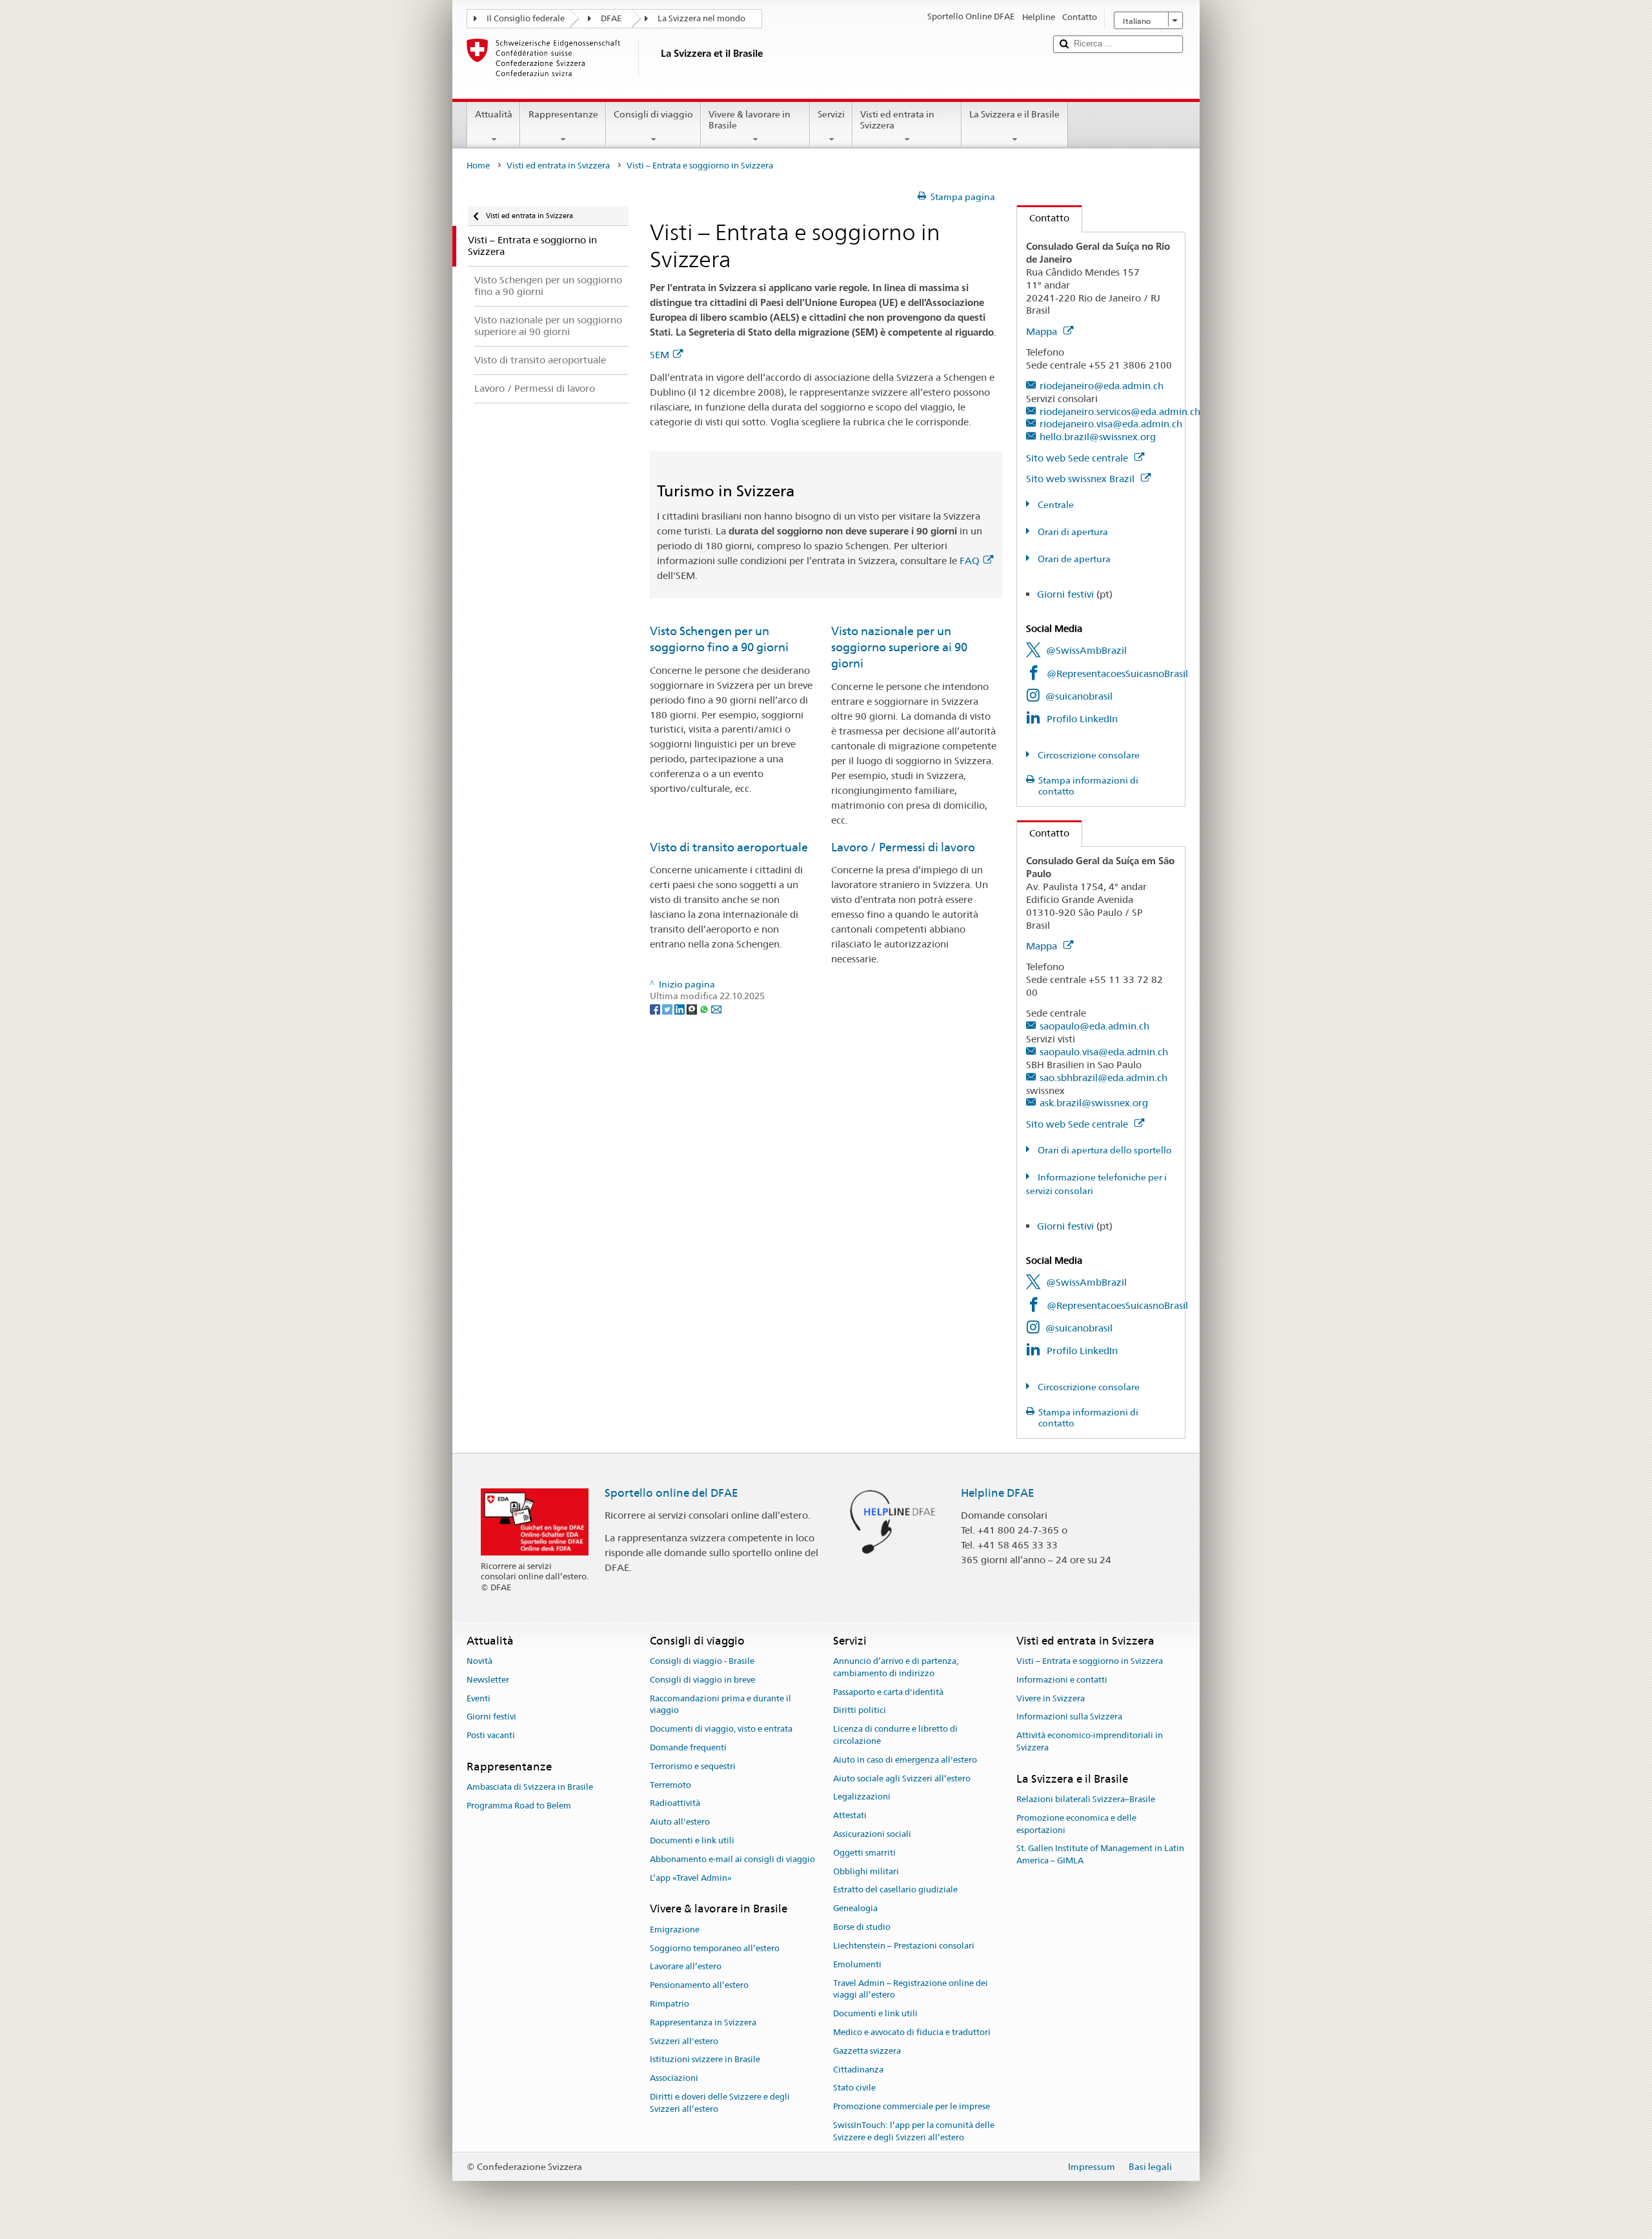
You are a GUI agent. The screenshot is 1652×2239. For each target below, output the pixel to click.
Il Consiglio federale (526, 18)
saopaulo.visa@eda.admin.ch (1104, 1052)
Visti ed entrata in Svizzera (897, 120)
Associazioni (674, 2078)
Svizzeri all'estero (684, 2041)
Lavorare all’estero (686, 1967)
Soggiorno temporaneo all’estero (715, 1948)
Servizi (831, 114)
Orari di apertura (1072, 532)
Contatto (1043, 218)
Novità (479, 1661)
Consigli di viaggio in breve (702, 1680)
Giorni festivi (1065, 594)
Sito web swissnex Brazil (1082, 479)
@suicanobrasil (1079, 696)
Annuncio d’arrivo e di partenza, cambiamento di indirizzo (896, 1667)
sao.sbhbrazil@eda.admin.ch (1103, 1078)
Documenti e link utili (692, 1840)
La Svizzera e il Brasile (1014, 114)
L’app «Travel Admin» (691, 1878)
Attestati (850, 1815)
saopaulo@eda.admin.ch (1094, 1026)
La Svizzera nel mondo (701, 18)
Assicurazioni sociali (872, 1834)
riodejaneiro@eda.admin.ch (1102, 386)
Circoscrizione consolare (1088, 755)
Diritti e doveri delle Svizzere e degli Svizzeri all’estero (720, 2103)
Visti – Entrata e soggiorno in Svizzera (1090, 1661)
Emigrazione (675, 1930)
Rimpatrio (670, 2004)
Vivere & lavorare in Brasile (750, 120)
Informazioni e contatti (1062, 1680)
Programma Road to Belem (519, 1806)
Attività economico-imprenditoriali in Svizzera (1090, 1741)
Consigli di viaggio (653, 114)
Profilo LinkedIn (1082, 719)
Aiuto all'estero (680, 1822)
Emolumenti (857, 1964)
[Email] (716, 1008)
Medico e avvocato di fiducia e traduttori (912, 2032)
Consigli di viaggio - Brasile (702, 1661)
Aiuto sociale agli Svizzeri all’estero (902, 1778)
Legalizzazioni (862, 1797)
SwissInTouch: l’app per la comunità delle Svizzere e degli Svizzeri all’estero (914, 2131)
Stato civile (854, 2088)
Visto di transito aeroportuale (729, 847)
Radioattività (675, 1804)
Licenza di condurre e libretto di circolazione (895, 1735)
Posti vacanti (491, 1735)
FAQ (970, 561)
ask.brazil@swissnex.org (1094, 1103)
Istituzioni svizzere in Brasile (705, 2060)
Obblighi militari (866, 1871)
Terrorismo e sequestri (693, 1766)
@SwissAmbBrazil (1086, 650)
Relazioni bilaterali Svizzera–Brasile (1086, 1799)
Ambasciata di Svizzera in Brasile (530, 1788)
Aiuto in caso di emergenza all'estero (905, 1760)
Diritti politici (860, 1711)
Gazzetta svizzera (867, 2051)
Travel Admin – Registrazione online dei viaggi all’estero (911, 1989)
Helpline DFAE (998, 1493)
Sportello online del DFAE (671, 1493)
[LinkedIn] (680, 1008)
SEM (660, 355)
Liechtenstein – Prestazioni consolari (904, 1946)
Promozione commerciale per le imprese (912, 2106)
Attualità (494, 114)
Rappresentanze (563, 114)
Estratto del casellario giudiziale (895, 1890)
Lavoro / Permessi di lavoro (903, 847)
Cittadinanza (858, 2070)
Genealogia (855, 1909)
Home (478, 166)
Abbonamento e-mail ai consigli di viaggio (732, 1859)
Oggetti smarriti (864, 1853)
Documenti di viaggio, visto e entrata (721, 1729)
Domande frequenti (688, 1748)
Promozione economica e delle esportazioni (1076, 1824)
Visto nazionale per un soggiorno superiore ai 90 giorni (899, 647)
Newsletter (488, 1680)
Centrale (1055, 505)
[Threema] (693, 1008)
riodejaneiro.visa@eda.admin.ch (1111, 424)
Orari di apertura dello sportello (1104, 1150)
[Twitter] (668, 1008)
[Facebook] (656, 1008)
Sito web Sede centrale (1078, 458)
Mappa (1043, 331)
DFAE (611, 18)
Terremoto (670, 1785)
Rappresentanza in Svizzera (703, 2022)
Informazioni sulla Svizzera (1069, 1717)
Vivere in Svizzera (1051, 1698)
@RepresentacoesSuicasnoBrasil (1117, 674)
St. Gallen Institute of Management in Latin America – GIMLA (1100, 1855)
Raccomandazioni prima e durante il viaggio (720, 1705)
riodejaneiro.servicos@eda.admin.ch (1120, 411)
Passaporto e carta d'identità (888, 1692)
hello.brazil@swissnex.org (1098, 437)
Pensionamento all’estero (699, 1985)
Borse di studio (862, 1927)
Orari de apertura (1073, 559)
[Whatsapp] (705, 1008)
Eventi (478, 1698)
